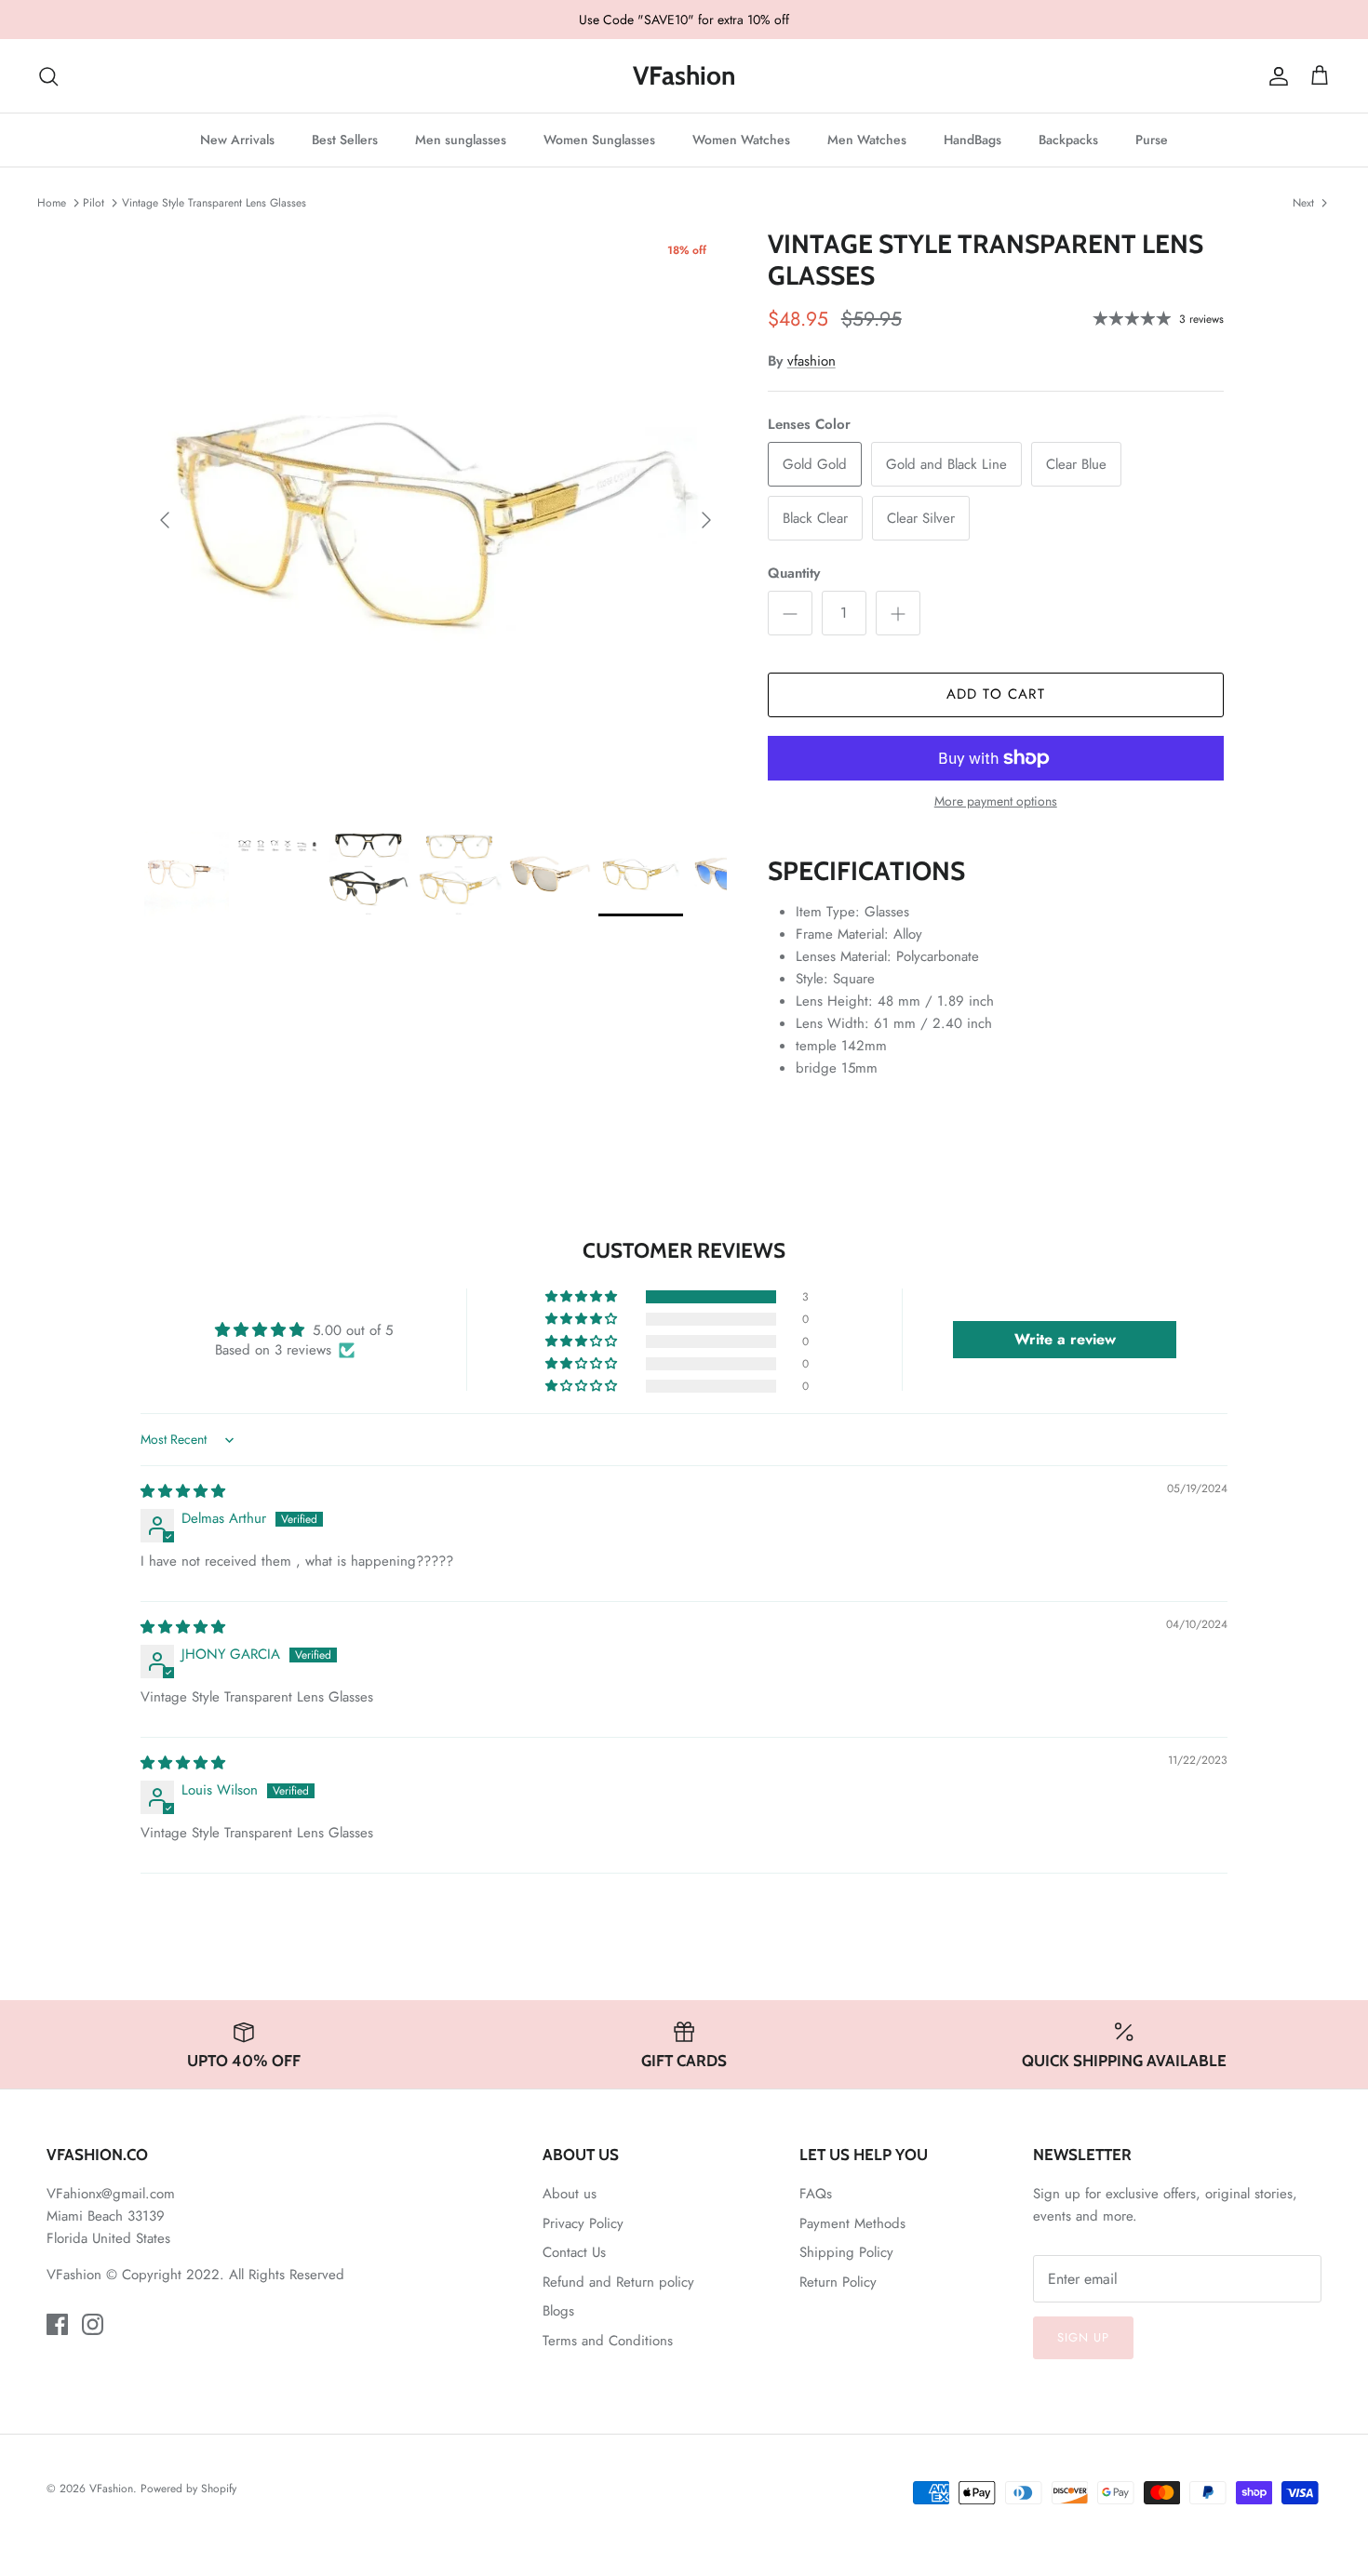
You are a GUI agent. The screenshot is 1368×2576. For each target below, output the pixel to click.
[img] (183, 1491)
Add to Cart (996, 694)
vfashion (811, 361)
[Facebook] (57, 2324)
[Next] (706, 520)
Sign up (1083, 2337)
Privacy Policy (583, 2223)
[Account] (1275, 76)
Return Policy (838, 2282)
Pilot (94, 202)
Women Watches (741, 140)
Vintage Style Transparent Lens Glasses (214, 202)
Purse (1152, 140)
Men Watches (867, 140)
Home (52, 202)
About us (570, 2194)
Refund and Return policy (618, 2282)
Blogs (558, 2311)
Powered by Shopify (188, 2489)
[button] (583, 1297)
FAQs (816, 2194)
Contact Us (574, 2252)
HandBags (972, 140)
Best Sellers (345, 140)
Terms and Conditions (608, 2341)
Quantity (794, 574)
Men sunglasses (461, 140)
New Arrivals (237, 140)
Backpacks (1068, 140)
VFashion (111, 2489)
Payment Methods (852, 2223)
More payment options (996, 801)
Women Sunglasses (599, 140)
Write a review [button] (1065, 1339)
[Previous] (165, 520)
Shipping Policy (846, 2252)
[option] (436, 520)
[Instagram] (93, 2324)
